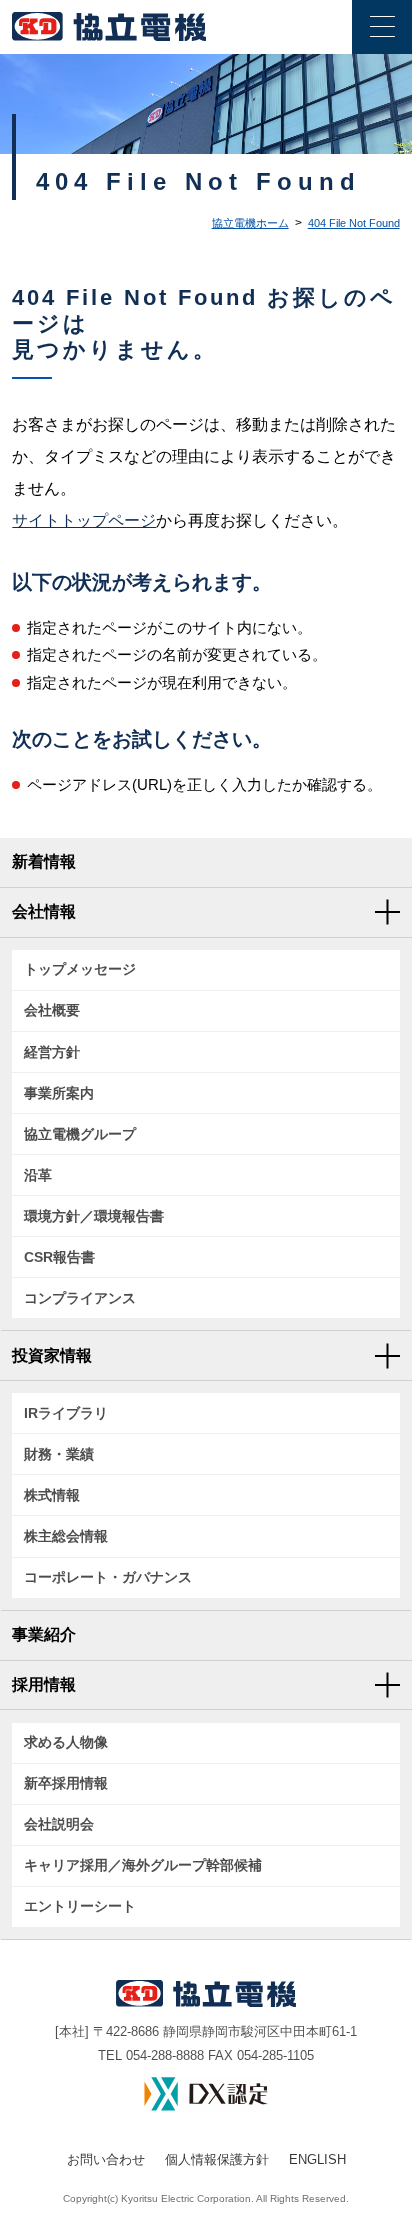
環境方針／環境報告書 (94, 1216)
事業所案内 (59, 1093)
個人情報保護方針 (217, 2159)
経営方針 (52, 1052)
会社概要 (52, 1010)
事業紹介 (44, 1634)
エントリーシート (80, 1906)
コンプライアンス (80, 1298)
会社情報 (44, 911)
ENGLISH (317, 2159)
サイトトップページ (84, 520)
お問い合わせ (106, 2159)
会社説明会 (59, 1824)
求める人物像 (66, 1742)
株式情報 (52, 1495)
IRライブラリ (66, 1413)
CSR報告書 (59, 1257)
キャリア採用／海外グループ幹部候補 (143, 1865)
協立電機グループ (80, 1134)
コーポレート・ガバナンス (108, 1577)
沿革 (38, 1175)
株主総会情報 (66, 1536)
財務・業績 (59, 1454)
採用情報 (44, 1684)
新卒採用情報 (66, 1783)
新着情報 (44, 861)
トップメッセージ (80, 969)
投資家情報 (52, 1355)
